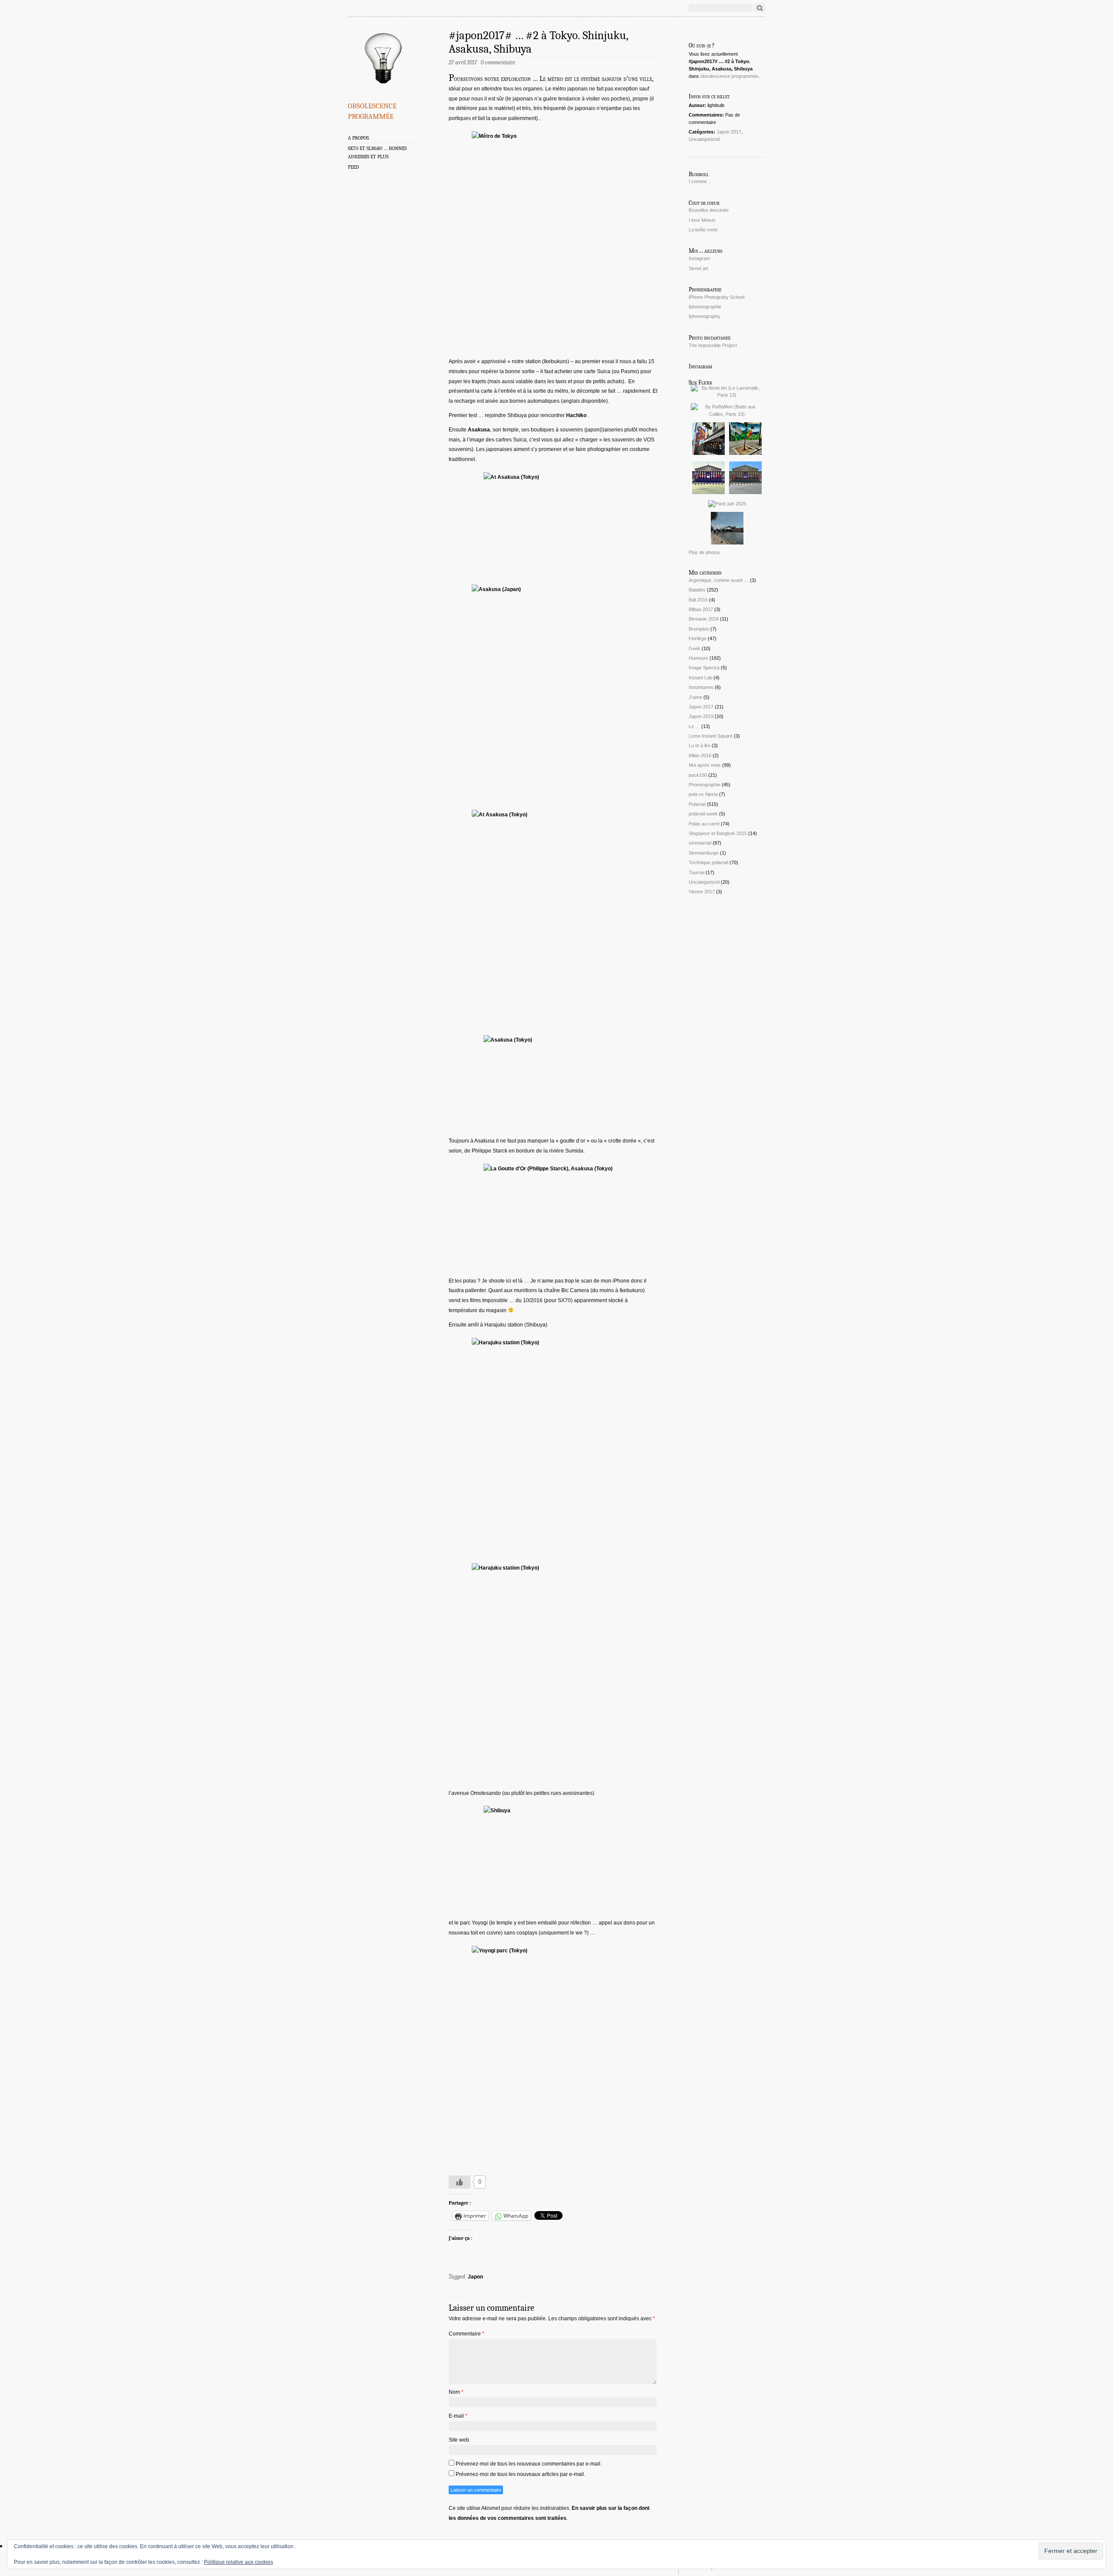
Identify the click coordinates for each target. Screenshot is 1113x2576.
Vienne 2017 (702, 892)
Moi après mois (705, 765)
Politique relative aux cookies (238, 2562)
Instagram (699, 258)
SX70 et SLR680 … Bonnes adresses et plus (377, 152)
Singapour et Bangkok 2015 (718, 833)
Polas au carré (704, 824)
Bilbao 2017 (701, 609)
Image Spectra (704, 668)
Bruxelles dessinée (709, 210)
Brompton (699, 629)
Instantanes (701, 687)
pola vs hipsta (703, 794)
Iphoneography (705, 316)
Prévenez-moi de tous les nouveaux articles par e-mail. (520, 2474)
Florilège (698, 638)
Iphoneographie (705, 307)
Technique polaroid (708, 862)
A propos (358, 138)
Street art (698, 268)
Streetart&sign (704, 853)
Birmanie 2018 (704, 619)
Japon (475, 2277)
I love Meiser (702, 220)
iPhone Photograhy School (716, 297)
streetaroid (700, 843)
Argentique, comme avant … (719, 580)
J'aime (695, 697)
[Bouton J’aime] (460, 2182)
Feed (353, 167)
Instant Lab (700, 678)
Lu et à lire (700, 745)
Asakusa (479, 430)
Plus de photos (704, 552)
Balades (697, 590)
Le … (694, 726)
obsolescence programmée (372, 110)
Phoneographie (705, 785)
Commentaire (467, 2334)
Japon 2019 (701, 716)
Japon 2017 (729, 132)
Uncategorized (704, 139)
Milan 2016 (700, 755)
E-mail (458, 2416)
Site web (459, 2440)
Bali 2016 (698, 600)
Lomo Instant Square (711, 736)
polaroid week (703, 814)
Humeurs (698, 658)
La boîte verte (703, 230)
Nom (456, 2392)
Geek (695, 648)
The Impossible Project (713, 345)
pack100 (698, 775)
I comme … (701, 181)
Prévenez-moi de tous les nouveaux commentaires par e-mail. (529, 2464)
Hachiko (576, 415)
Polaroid (697, 804)
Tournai (696, 872)
